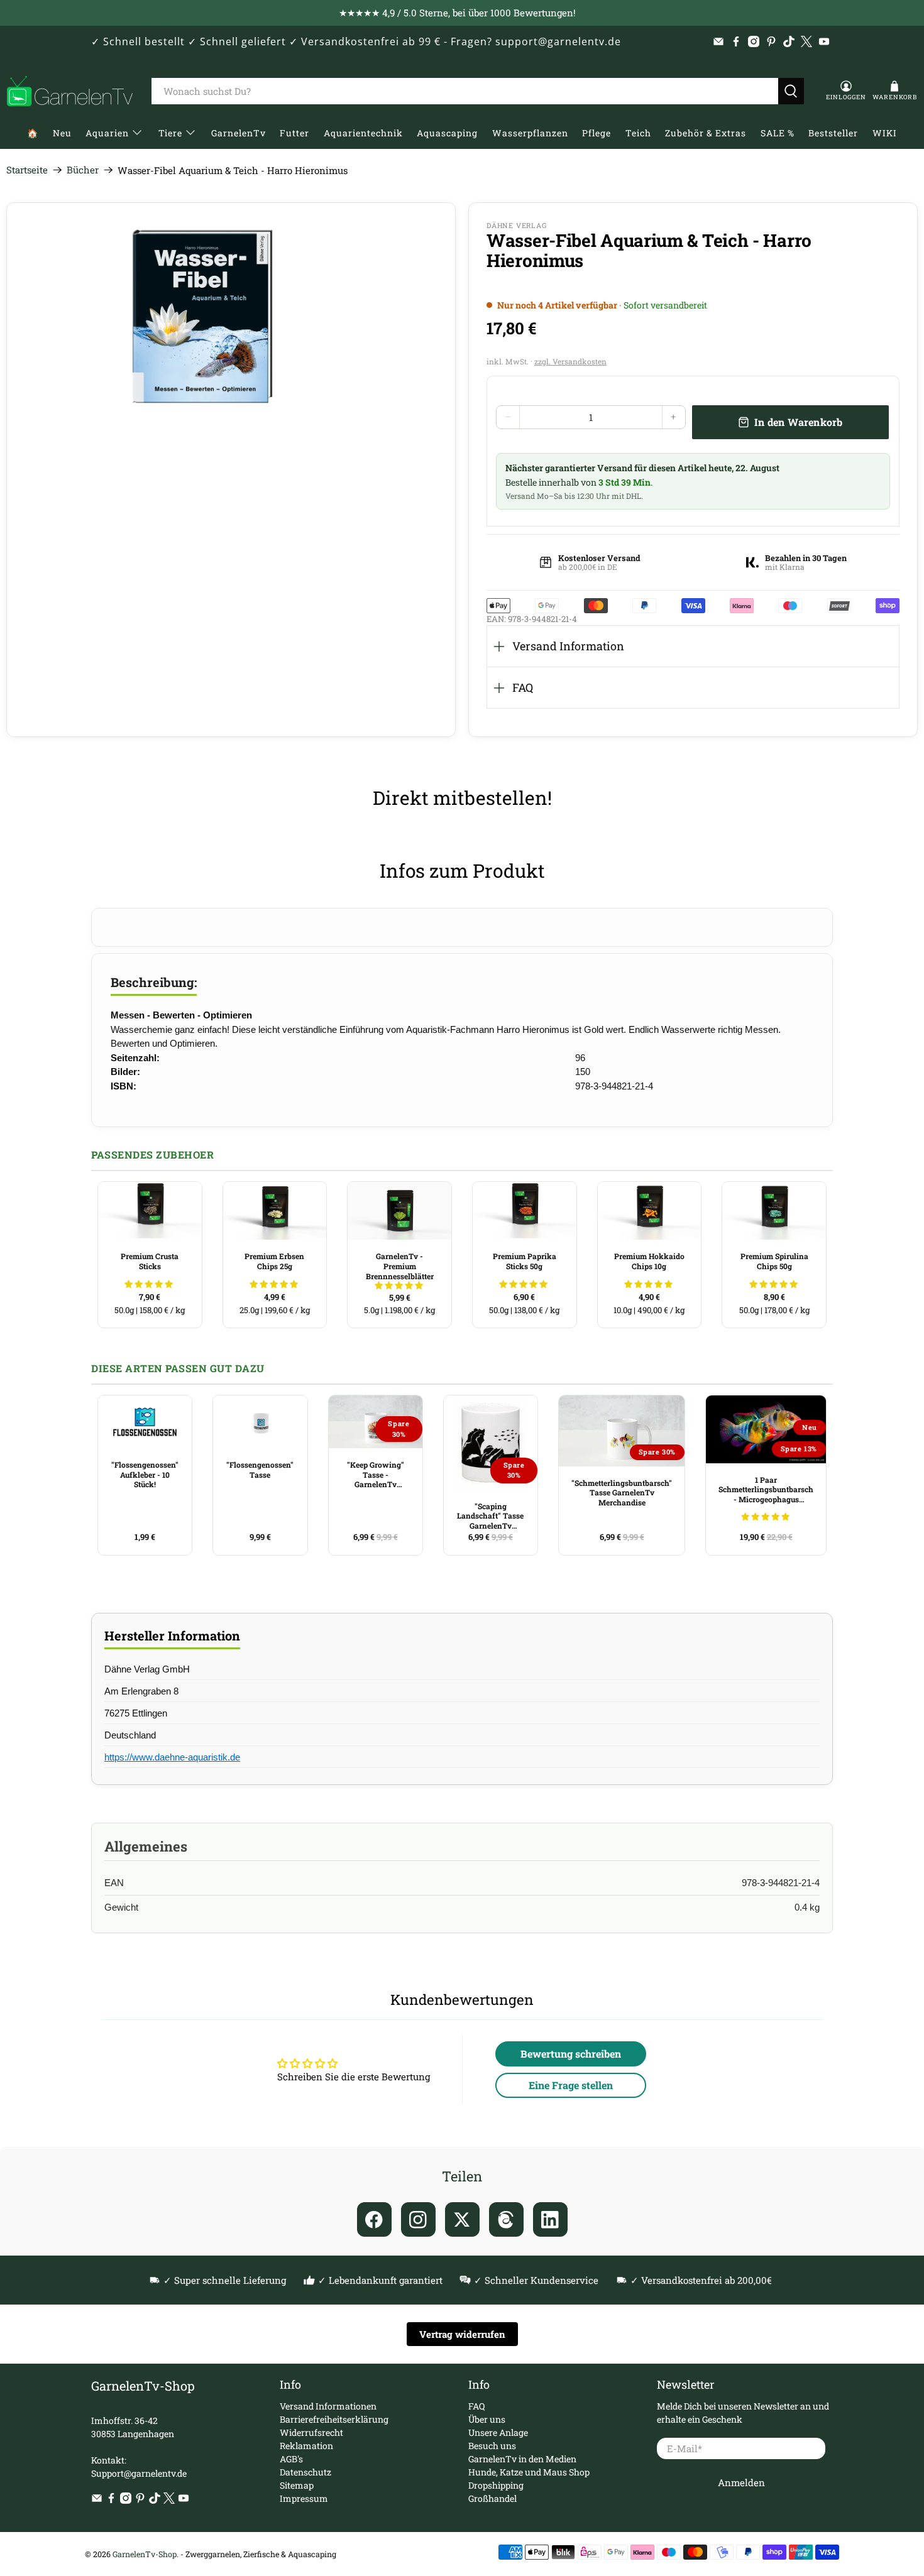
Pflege (597, 133)
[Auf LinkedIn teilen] (550, 2219)
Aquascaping (447, 133)
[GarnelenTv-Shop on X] (806, 41)
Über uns (487, 2419)
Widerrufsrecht (311, 2432)
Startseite (27, 170)
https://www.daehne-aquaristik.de (172, 1757)
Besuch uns (492, 2446)
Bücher (83, 170)
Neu (62, 133)
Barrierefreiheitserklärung (334, 2419)
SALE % (778, 133)
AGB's (291, 2459)
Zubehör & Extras (706, 133)
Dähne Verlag (517, 225)
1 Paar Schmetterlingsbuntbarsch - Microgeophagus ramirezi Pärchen (766, 1490)
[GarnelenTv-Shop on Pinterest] (771, 41)
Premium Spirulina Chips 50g (774, 1261)
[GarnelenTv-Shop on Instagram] (754, 41)
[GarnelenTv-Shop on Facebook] (736, 41)
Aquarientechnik (363, 133)
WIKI (885, 133)
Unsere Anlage (498, 2432)
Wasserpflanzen (530, 133)
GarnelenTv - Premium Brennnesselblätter (400, 1266)
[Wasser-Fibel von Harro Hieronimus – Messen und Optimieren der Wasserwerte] (199, 317)
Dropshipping (496, 2485)
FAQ (523, 687)
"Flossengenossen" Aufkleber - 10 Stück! (145, 1474)
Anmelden (741, 2482)
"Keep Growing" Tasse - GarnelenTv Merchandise (376, 1475)
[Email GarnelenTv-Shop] (718, 41)
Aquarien (107, 133)
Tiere (170, 133)
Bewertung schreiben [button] (571, 2054)
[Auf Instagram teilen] (418, 2219)
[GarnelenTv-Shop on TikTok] (789, 41)
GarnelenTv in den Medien (522, 2459)
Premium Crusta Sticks (150, 1261)
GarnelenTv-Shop (145, 2554)
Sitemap (297, 2485)
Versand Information (568, 646)
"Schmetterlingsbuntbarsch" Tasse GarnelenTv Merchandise (622, 1493)
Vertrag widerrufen (462, 2334)
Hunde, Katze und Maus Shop (529, 2472)
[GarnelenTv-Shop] (70, 91)
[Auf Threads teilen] (506, 2219)
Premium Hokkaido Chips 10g (649, 1261)
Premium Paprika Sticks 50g (525, 1261)
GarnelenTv (239, 133)
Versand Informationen (328, 2406)
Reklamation (306, 2446)
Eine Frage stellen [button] (571, 2085)
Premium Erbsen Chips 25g (274, 1261)
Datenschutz (305, 2472)
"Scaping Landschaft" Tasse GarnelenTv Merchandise (490, 1516)
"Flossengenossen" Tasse (260, 1470)
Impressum (304, 2498)
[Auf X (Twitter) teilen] (462, 2219)
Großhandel (492, 2498)
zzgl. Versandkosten (570, 361)
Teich (638, 133)
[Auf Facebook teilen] (374, 2219)
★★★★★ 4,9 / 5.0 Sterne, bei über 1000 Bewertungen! (457, 13)
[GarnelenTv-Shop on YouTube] (824, 41)
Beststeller (833, 133)
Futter (294, 133)
